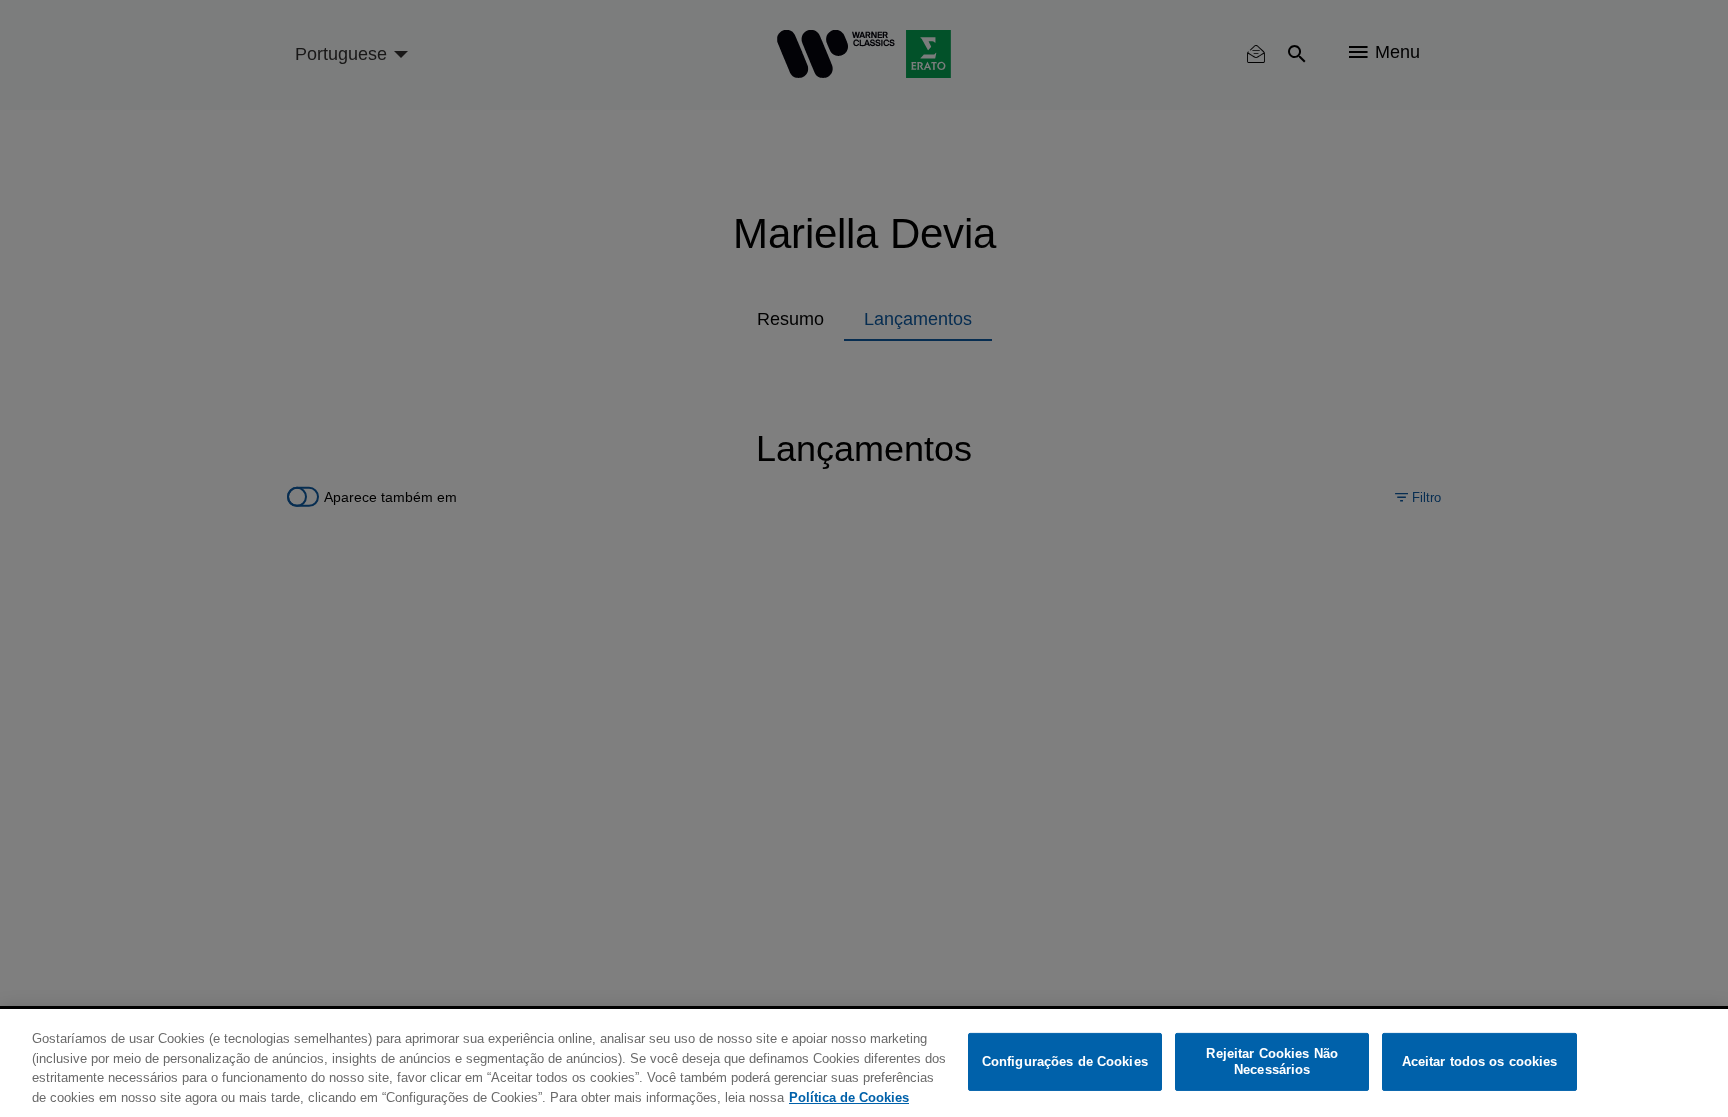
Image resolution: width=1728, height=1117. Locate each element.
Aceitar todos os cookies (1480, 1061)
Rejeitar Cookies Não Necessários (1272, 1061)
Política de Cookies (849, 1096)
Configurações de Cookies (1065, 1061)
